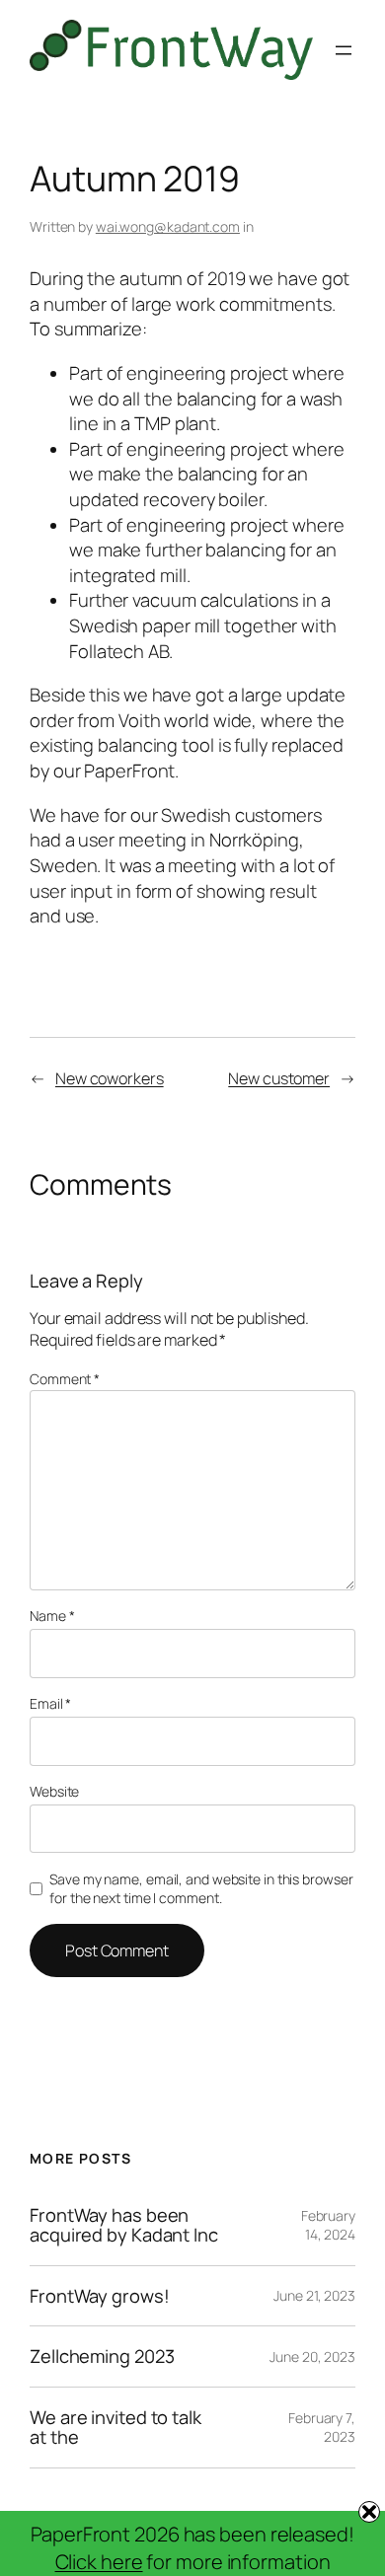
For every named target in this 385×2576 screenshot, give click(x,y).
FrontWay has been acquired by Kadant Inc (124, 2225)
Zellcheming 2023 (102, 2356)
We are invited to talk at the (115, 2428)
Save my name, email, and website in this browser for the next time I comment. (201, 1889)
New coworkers (110, 1078)
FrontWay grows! (100, 2296)
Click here (99, 2562)
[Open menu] (344, 50)
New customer (279, 1078)
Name (52, 1616)
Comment (65, 1379)
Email (50, 1703)
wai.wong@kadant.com (168, 226)
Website (54, 1791)
